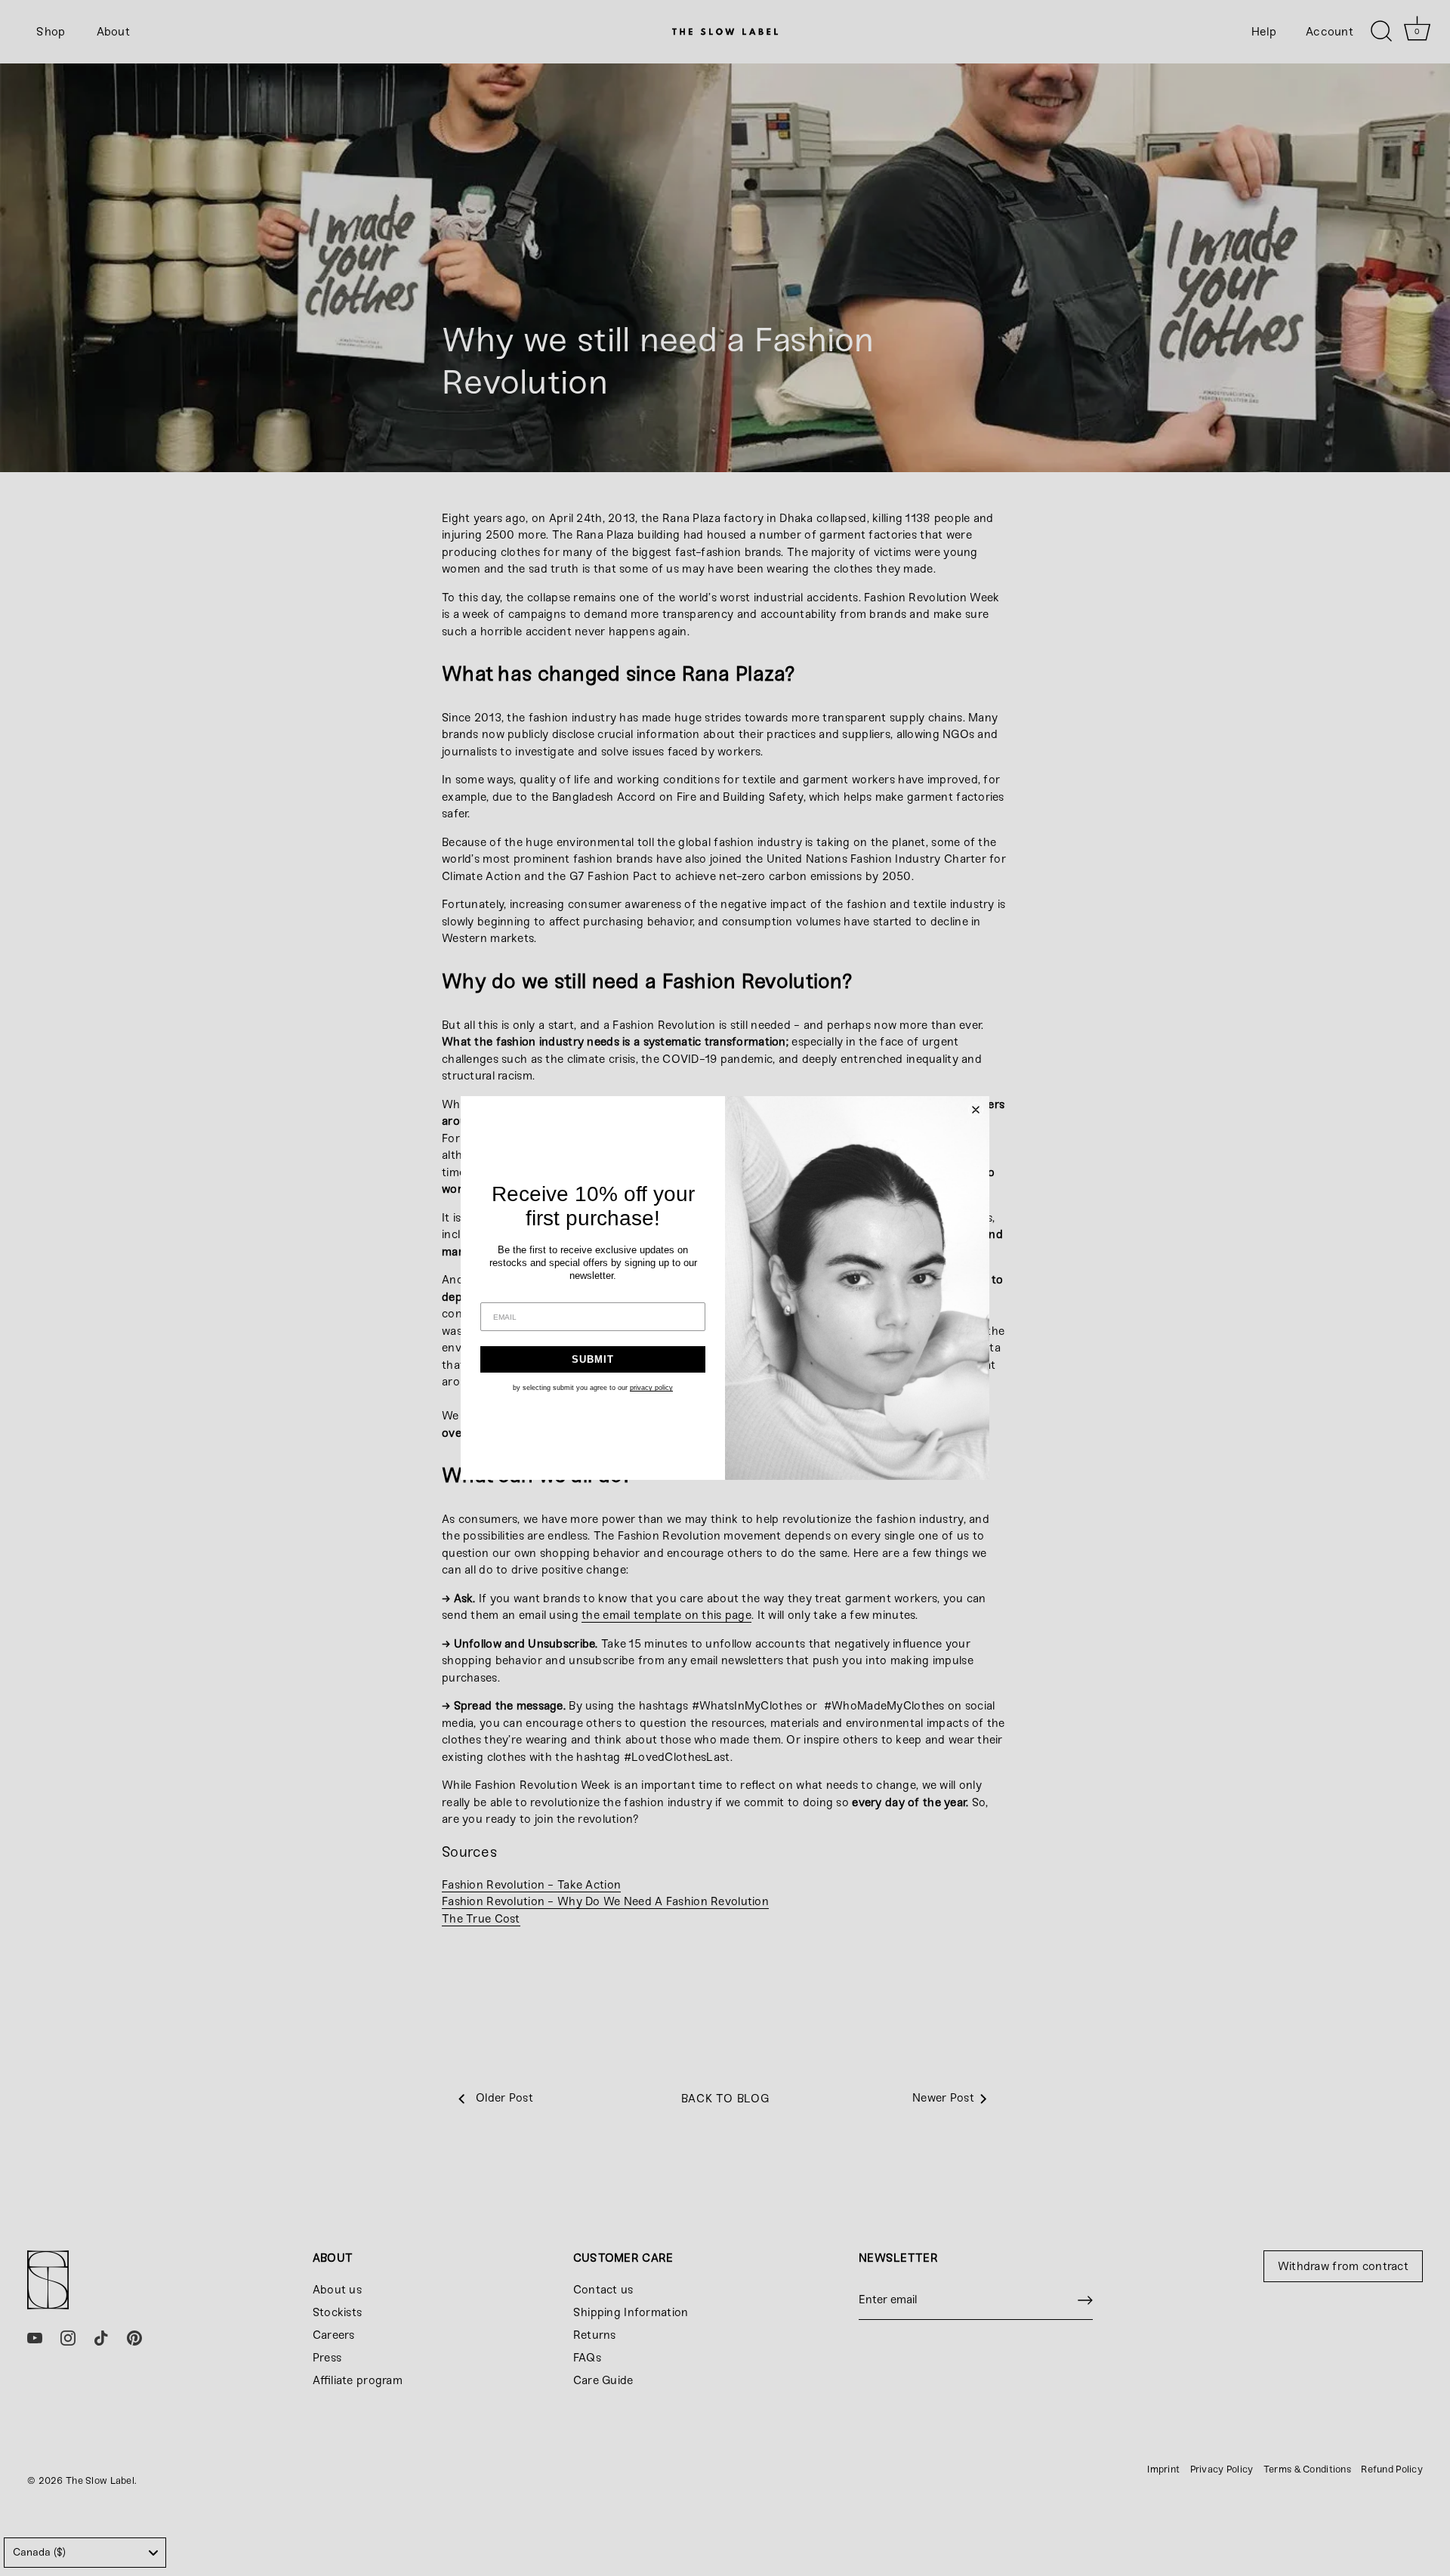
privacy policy (651, 1388)
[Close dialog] (976, 1110)
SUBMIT (593, 1359)
